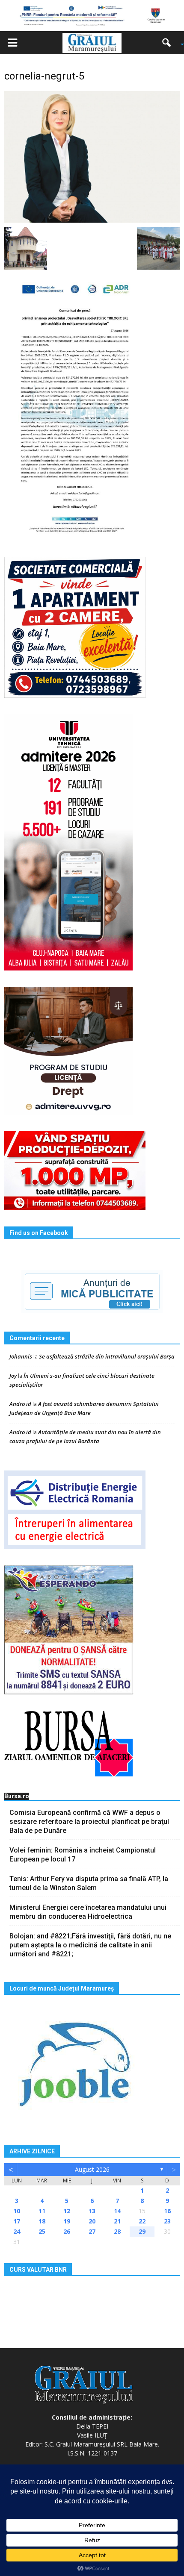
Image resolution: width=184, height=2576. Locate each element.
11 (42, 2211)
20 (92, 2221)
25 (42, 2231)
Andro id (20, 1404)
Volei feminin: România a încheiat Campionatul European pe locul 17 (83, 1855)
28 (117, 2231)
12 (67, 2211)
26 (67, 2231)
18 (42, 2221)
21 (117, 2221)
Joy (13, 1376)
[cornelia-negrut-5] (92, 156)
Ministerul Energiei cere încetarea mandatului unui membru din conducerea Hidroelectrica (88, 1912)
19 (67, 2221)
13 (92, 2211)
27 (92, 2231)
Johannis (21, 1356)
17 (17, 2221)
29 (142, 2231)
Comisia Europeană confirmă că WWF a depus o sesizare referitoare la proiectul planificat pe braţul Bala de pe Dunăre (89, 1822)
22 (142, 2221)
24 (17, 2231)
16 (167, 2211)
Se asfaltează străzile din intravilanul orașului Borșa (107, 1356)
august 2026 (92, 2169)
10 (17, 2211)
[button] (169, 43)
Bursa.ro (17, 1796)
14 (117, 2211)
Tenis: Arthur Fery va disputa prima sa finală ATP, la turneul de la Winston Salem (89, 1883)
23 (167, 2221)
